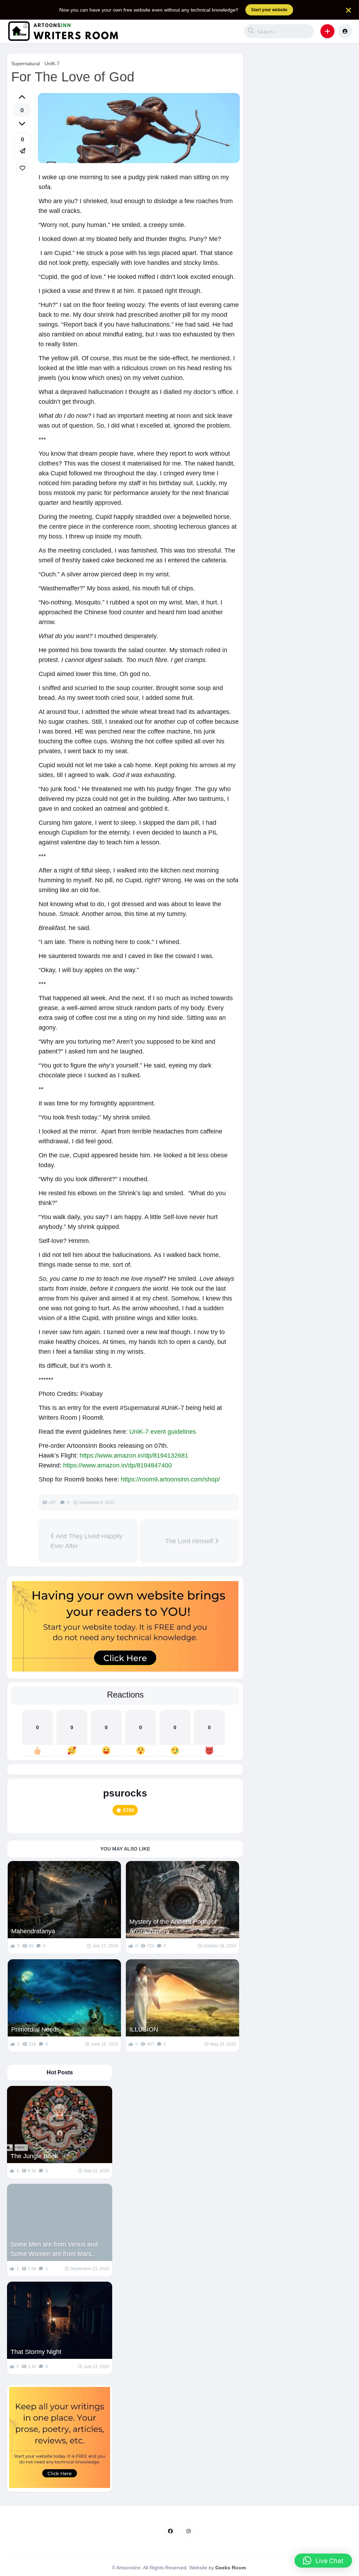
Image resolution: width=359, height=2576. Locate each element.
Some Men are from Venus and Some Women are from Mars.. (54, 2249)
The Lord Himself (187, 1541)
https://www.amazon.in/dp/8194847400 (117, 1465)
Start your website (269, 10)
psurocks (125, 1793)
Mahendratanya (33, 1931)
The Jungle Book (34, 2156)
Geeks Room (231, 2568)
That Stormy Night (36, 2352)
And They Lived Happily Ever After (86, 1541)
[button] (327, 31)
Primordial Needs (35, 2029)
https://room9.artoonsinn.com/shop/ (170, 1479)
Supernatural (26, 63)
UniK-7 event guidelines (163, 1432)
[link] (22, 168)
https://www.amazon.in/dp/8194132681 (134, 1456)
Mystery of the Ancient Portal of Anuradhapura (173, 1926)
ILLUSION (144, 2029)
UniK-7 (52, 63)
